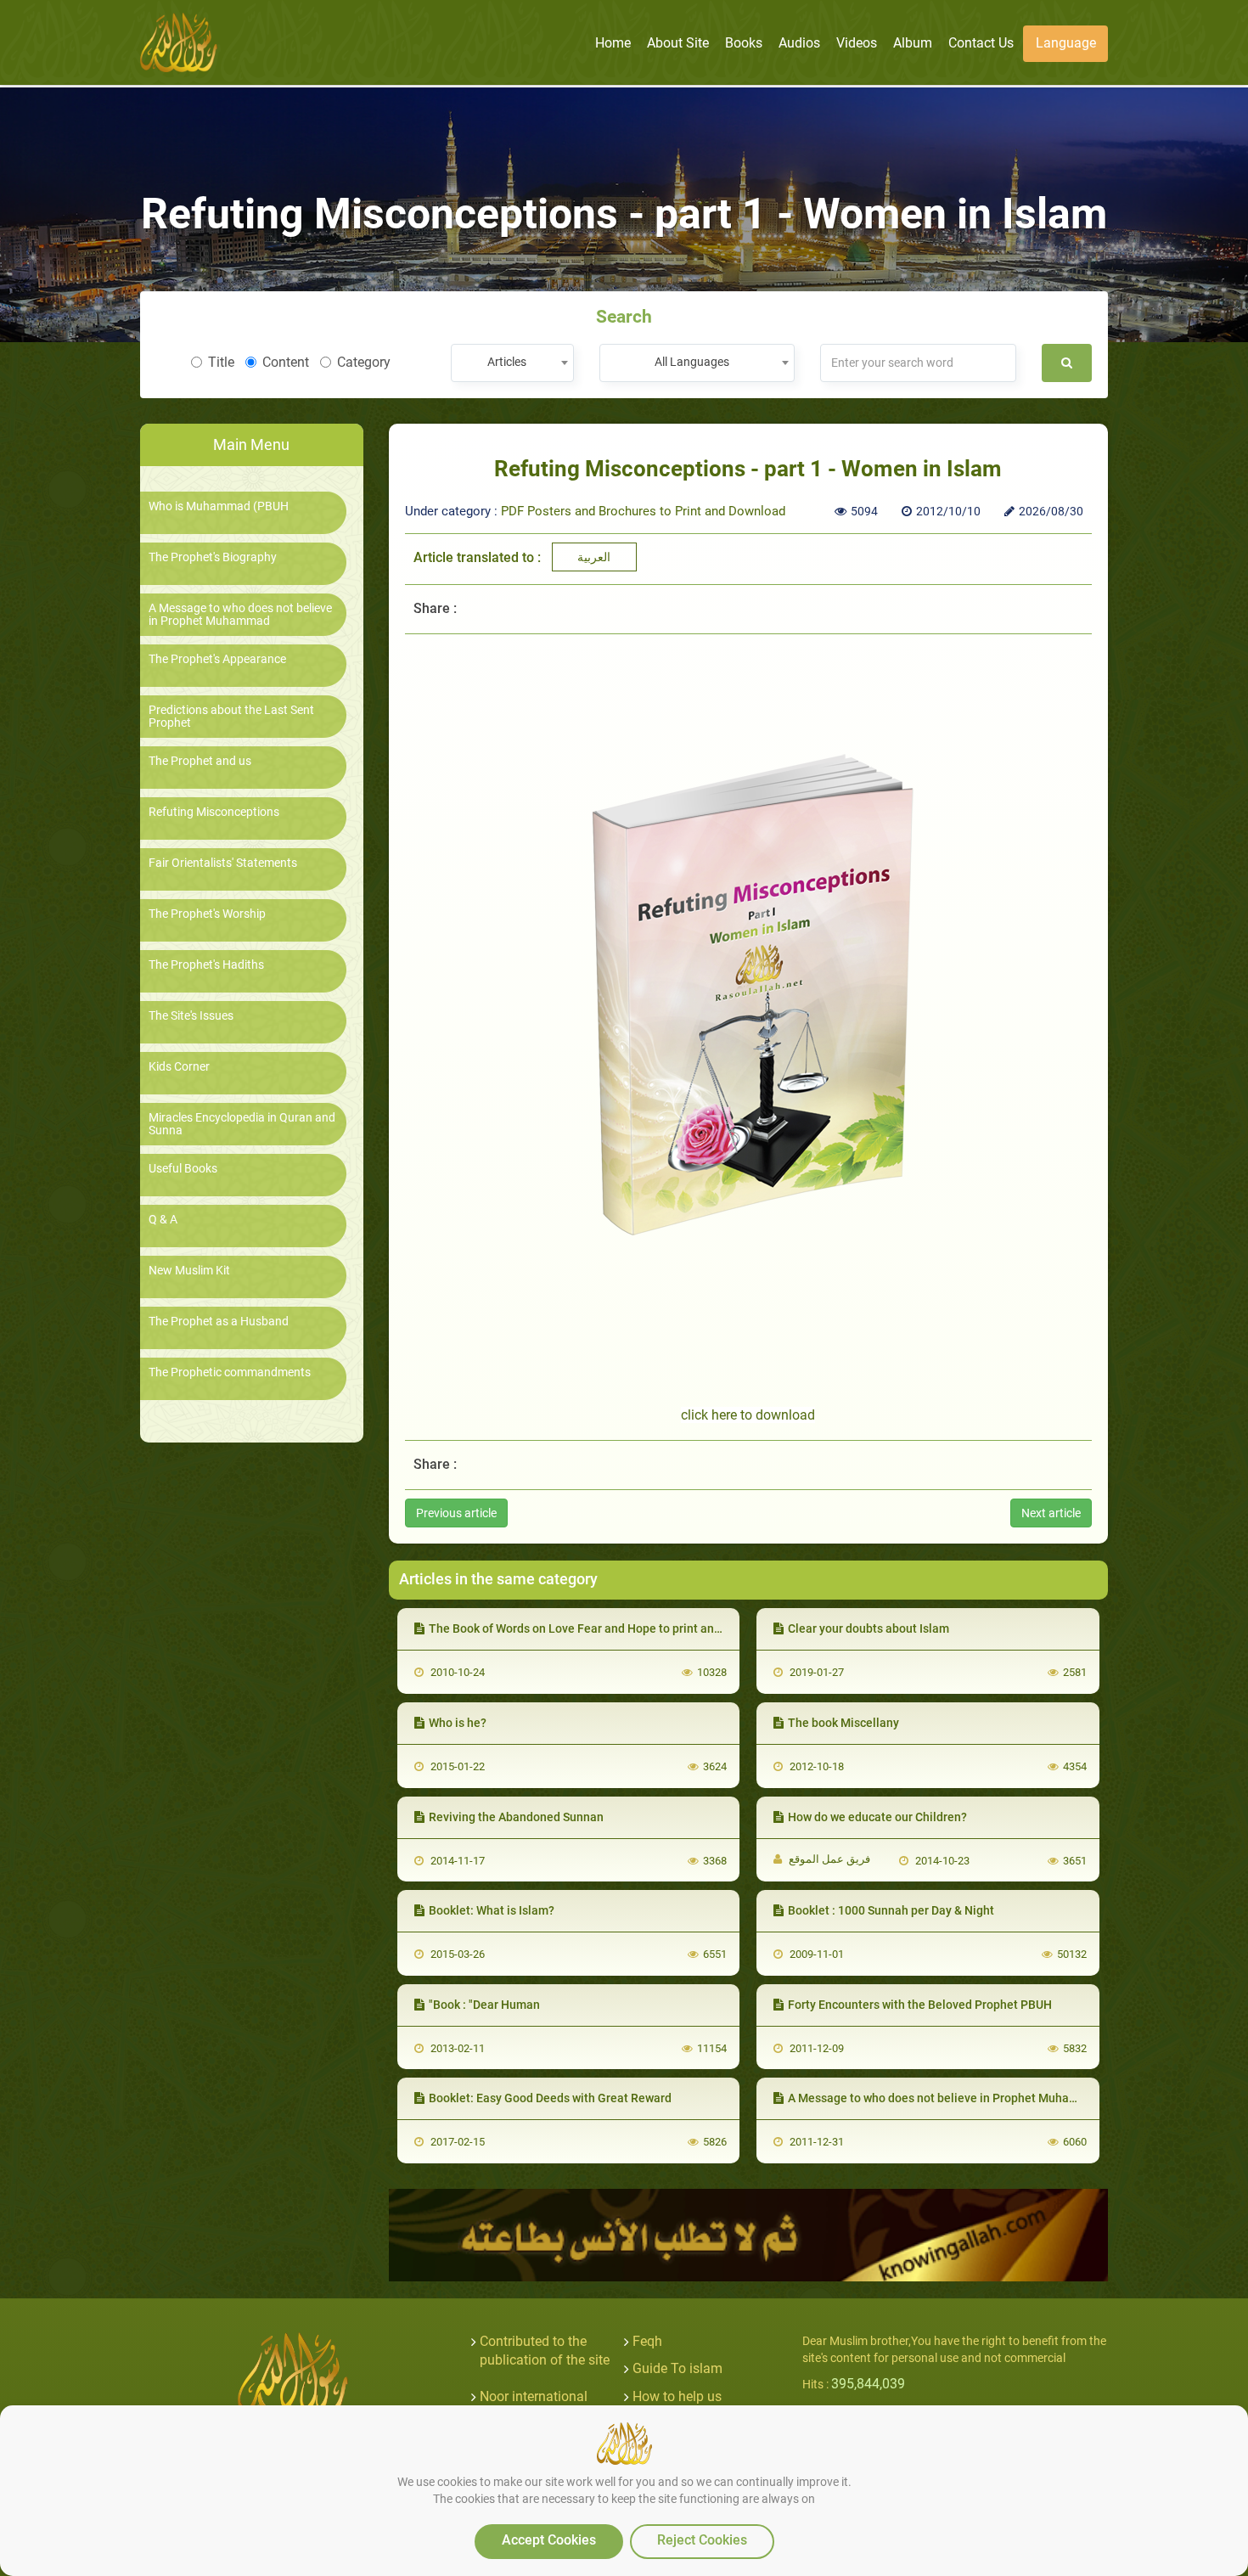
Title (221, 362)
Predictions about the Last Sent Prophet (231, 717)
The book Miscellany (843, 1723)
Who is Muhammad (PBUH (219, 506)
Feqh (647, 2341)
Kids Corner (179, 1067)
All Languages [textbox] (692, 362)
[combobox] (512, 363)
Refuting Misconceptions (214, 812)
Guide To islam (677, 2368)
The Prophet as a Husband (219, 1322)
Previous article (456, 1513)
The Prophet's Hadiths (206, 965)
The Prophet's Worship (207, 914)
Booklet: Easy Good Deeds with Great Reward (550, 2098)
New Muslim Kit (189, 1271)
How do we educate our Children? (877, 1817)
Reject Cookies (702, 2540)
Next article (1051, 1513)
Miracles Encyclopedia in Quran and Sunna (242, 1124)
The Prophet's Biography (213, 557)
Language (1066, 43)
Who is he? (458, 1723)
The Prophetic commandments (230, 1372)
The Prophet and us (200, 761)
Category (364, 362)
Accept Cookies (549, 2540)
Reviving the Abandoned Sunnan (516, 1817)
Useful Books (183, 1169)
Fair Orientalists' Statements (223, 863)
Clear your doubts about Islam (869, 1628)
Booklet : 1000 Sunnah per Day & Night (891, 1910)
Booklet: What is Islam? (492, 1910)
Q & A (163, 1220)
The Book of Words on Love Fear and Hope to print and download (602, 1628)
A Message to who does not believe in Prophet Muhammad (240, 615)
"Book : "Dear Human (484, 2005)
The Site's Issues (191, 1016)
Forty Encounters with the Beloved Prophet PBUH (920, 2005)
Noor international (534, 2396)
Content (286, 362)
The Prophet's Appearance (217, 659)
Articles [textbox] (507, 362)
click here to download (748, 1415)
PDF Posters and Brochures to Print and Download (643, 511)
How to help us (677, 2396)
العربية (594, 557)
